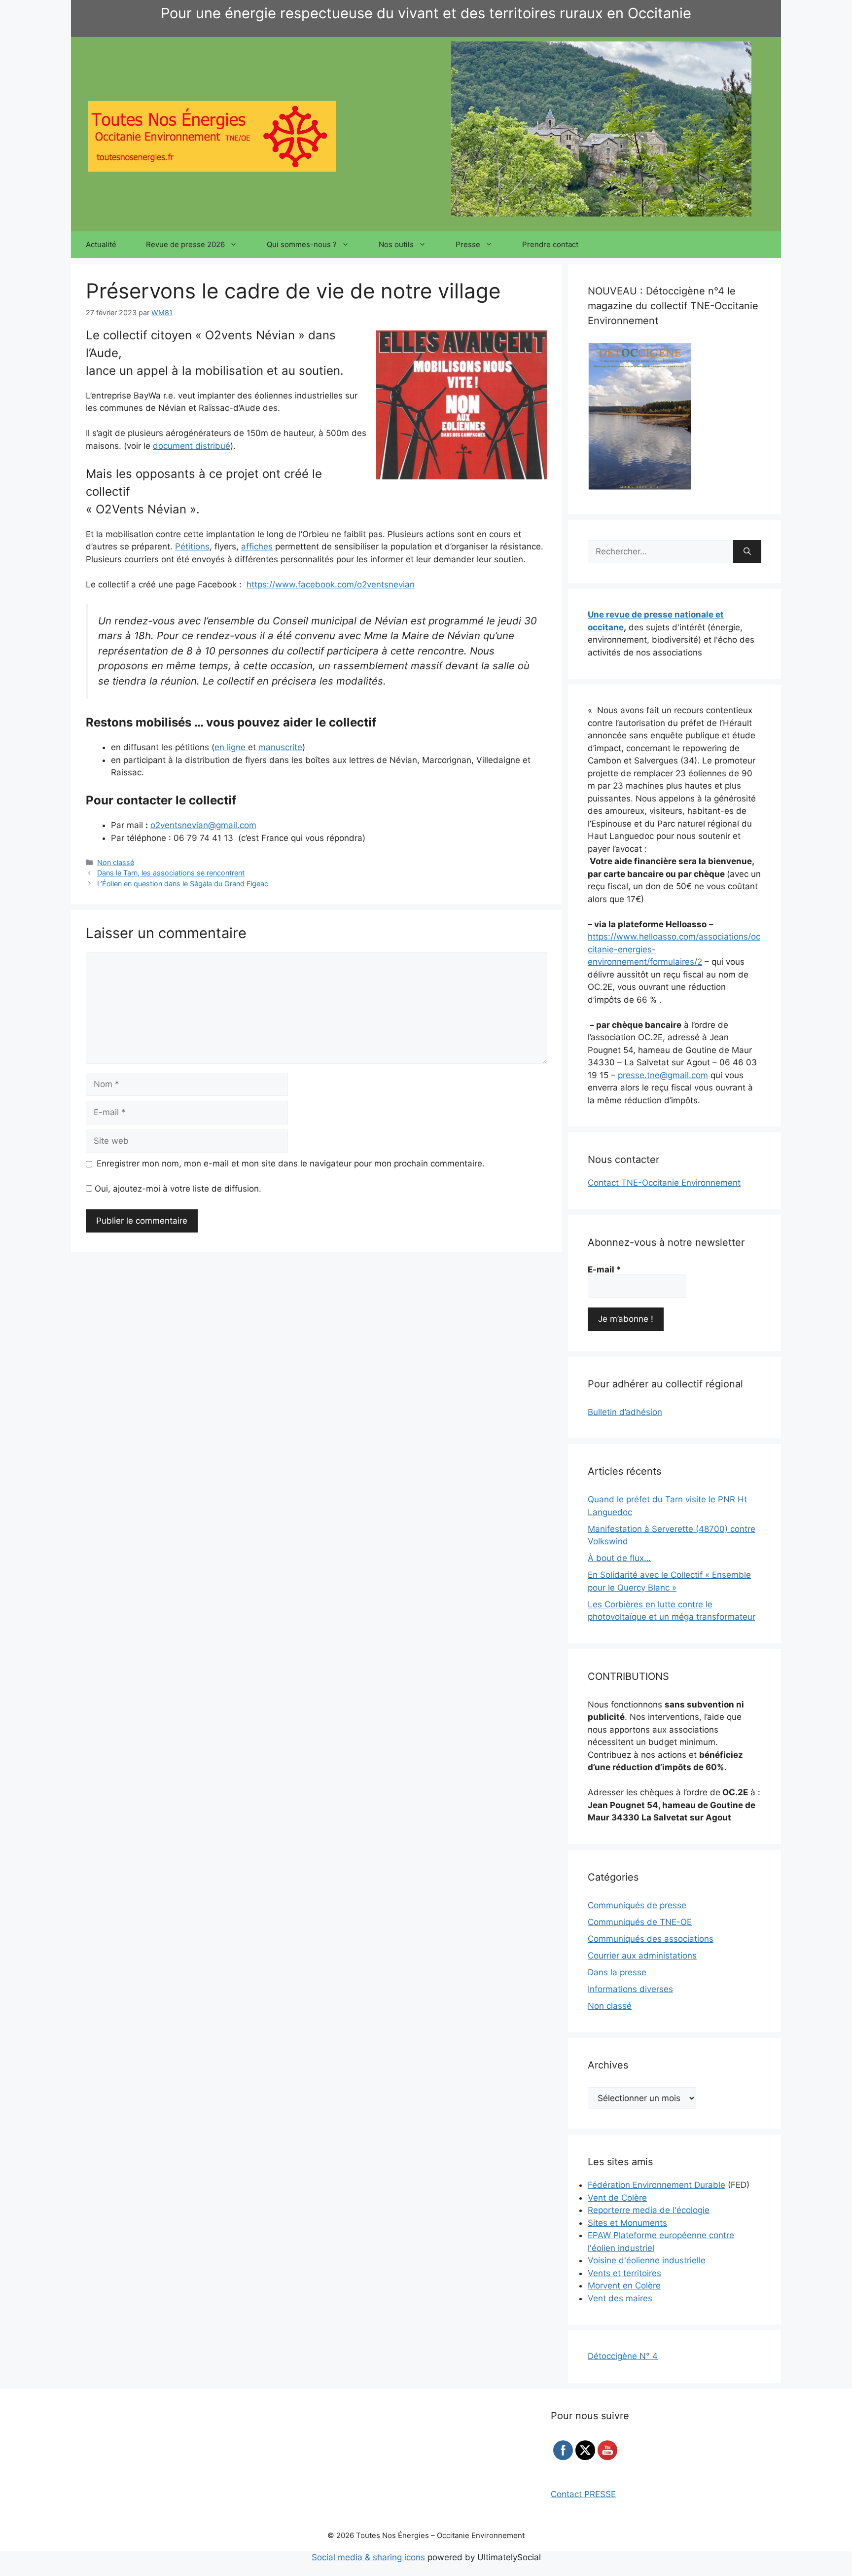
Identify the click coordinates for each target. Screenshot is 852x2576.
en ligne (231, 747)
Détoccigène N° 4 (623, 2356)
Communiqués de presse (637, 1905)
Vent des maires (620, 2298)
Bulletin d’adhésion (625, 1412)
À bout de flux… (619, 1558)
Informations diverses (630, 1989)
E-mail (604, 1270)
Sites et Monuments (627, 2223)
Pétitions (192, 546)
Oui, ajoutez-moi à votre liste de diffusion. (177, 1189)
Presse (468, 244)
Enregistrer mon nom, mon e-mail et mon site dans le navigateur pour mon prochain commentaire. (291, 1163)
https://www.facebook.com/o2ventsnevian (331, 584)
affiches (257, 546)
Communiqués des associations (651, 1939)
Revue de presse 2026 (185, 244)
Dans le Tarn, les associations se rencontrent (171, 873)
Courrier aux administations (642, 1956)
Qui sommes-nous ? (302, 244)
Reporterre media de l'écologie (649, 2210)
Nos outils (396, 244)
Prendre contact (550, 244)
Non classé (116, 862)
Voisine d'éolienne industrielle (647, 2260)
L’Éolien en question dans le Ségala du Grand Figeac (183, 884)
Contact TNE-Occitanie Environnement (664, 1183)
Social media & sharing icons (370, 2557)
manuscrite (280, 747)
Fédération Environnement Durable (657, 2185)
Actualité (101, 244)
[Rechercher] (747, 552)
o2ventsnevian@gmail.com (203, 825)
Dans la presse (617, 1972)
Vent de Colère (617, 2198)
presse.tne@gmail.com (663, 1075)
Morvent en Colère (624, 2286)
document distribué (192, 446)
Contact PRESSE (583, 2494)
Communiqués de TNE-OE (640, 1922)
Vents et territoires (624, 2273)
